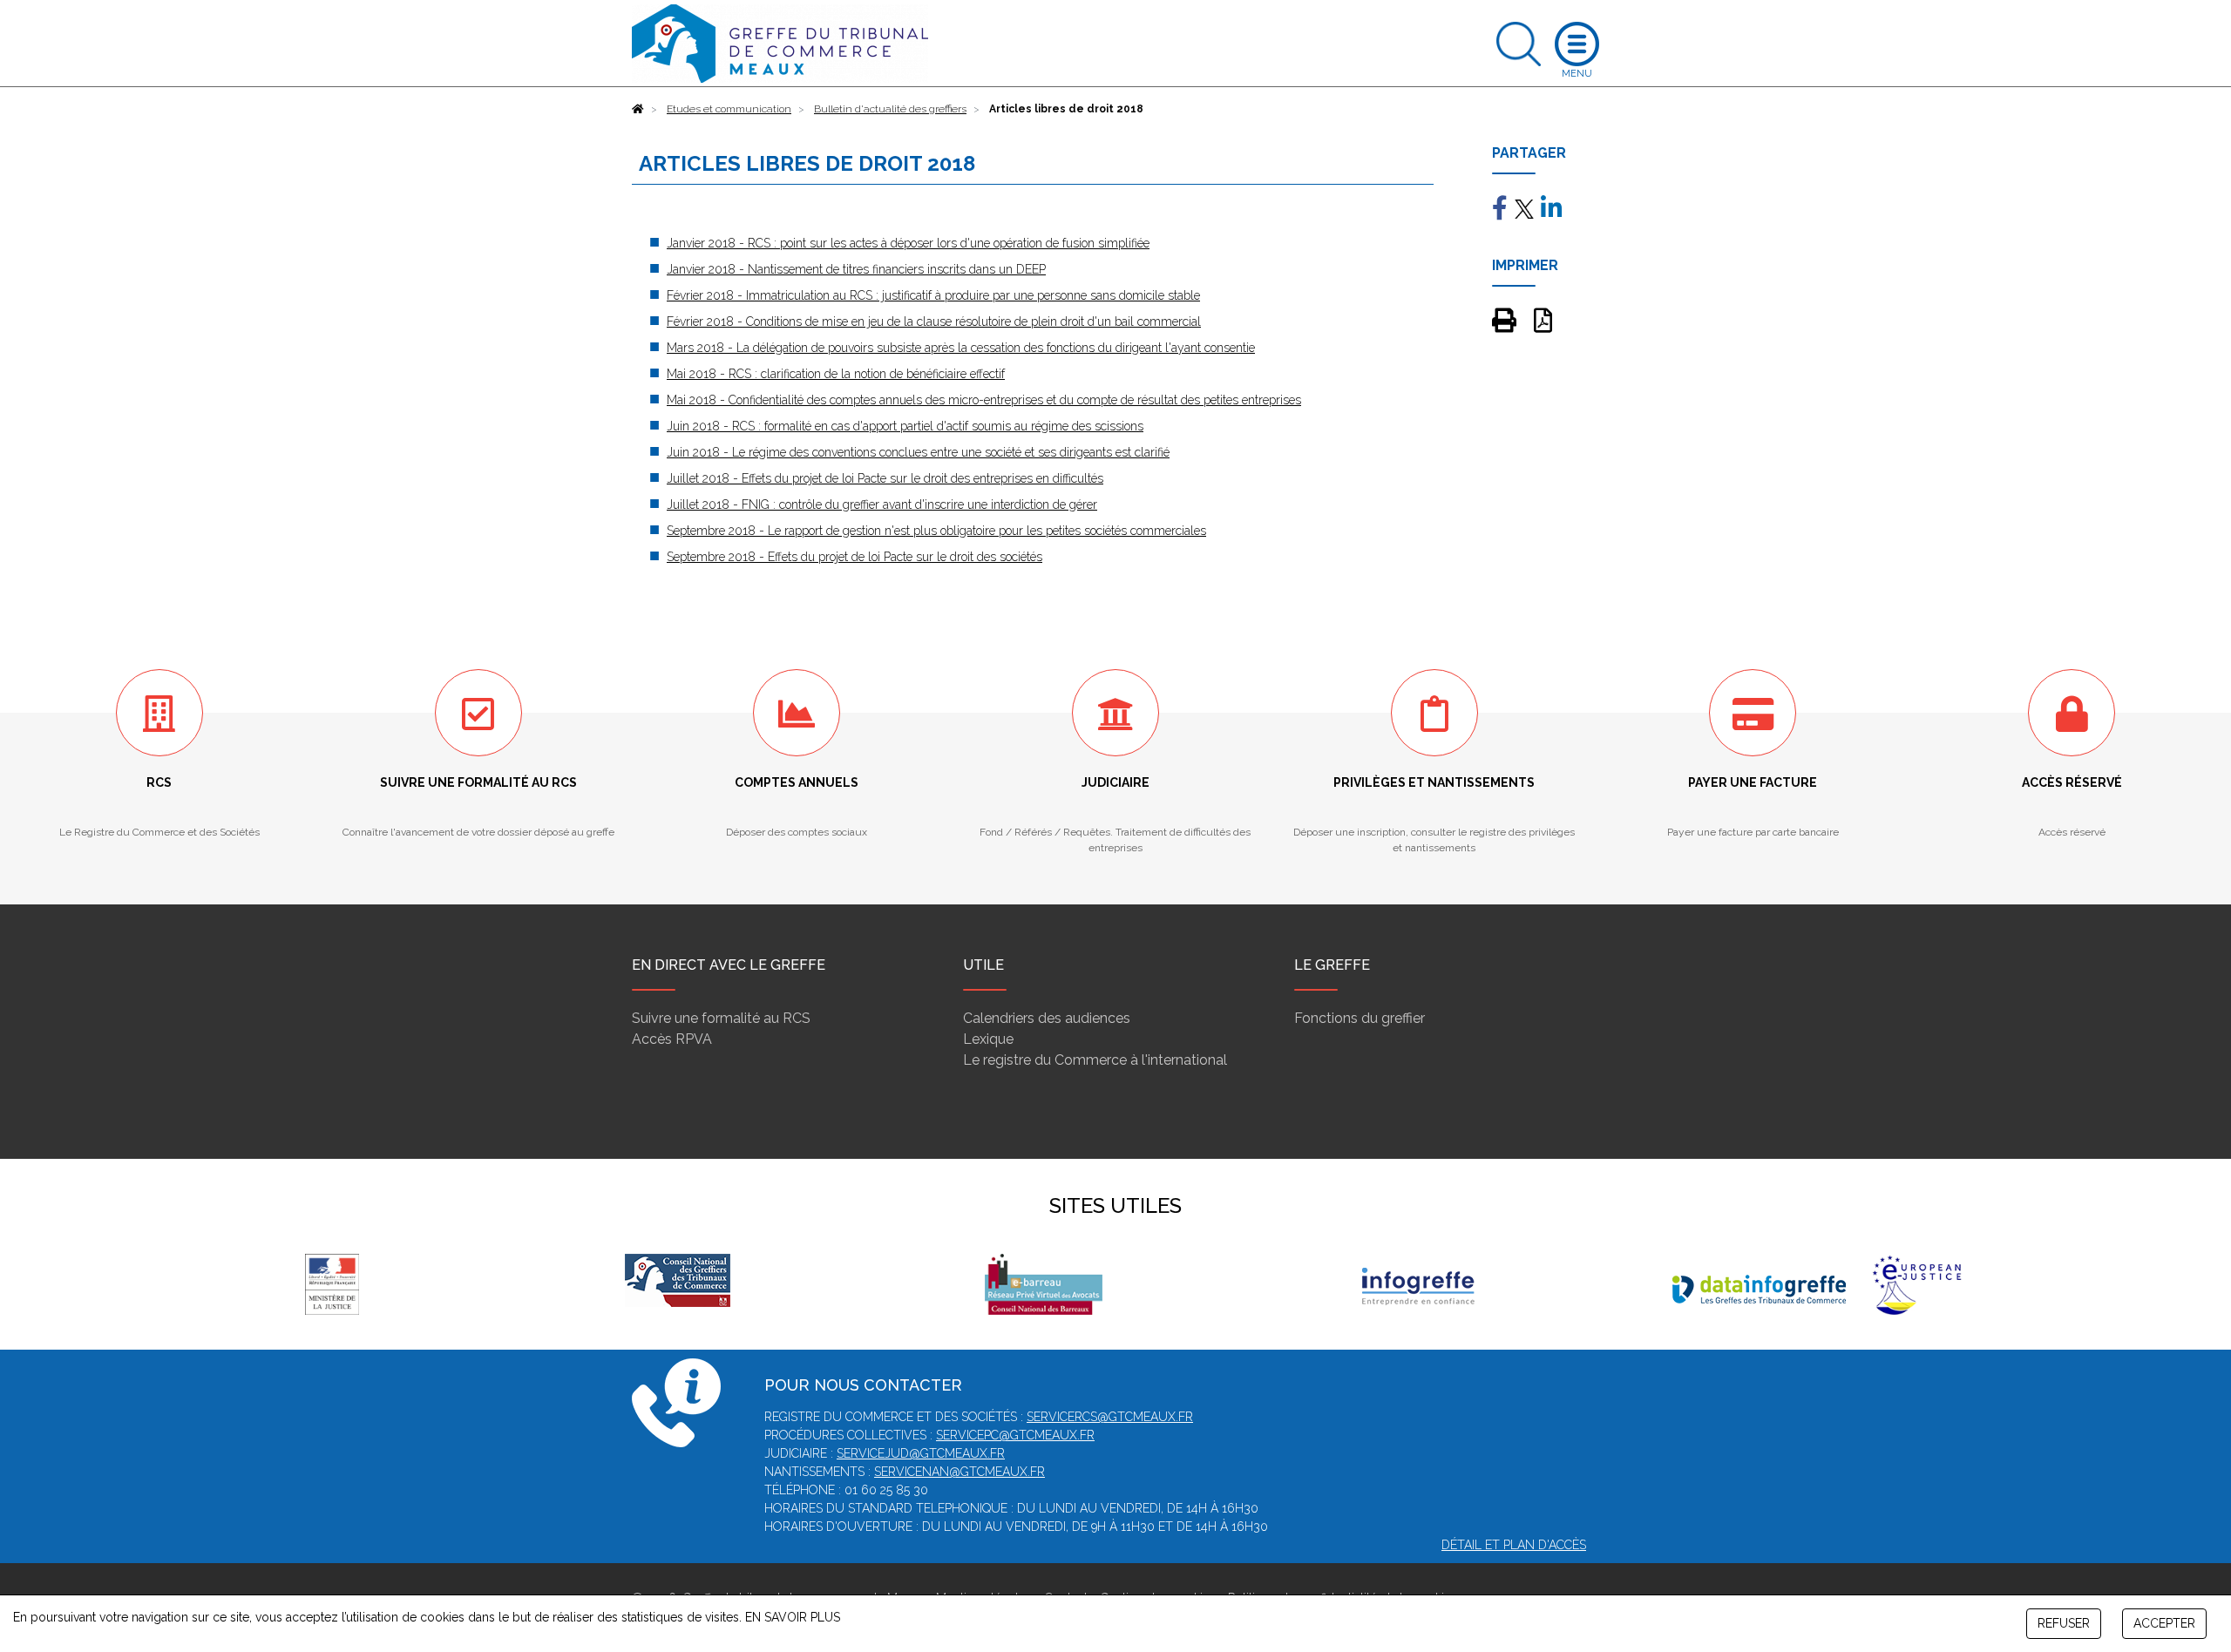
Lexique (988, 1039)
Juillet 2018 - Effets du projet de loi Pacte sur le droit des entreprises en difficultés (885, 478)
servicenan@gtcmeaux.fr (960, 1472)
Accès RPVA (672, 1039)
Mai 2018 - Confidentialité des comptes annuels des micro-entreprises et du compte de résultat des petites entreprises (984, 400)
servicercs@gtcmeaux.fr (1110, 1417)
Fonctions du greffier (1360, 1018)
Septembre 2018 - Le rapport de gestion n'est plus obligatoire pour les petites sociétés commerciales (936, 531)
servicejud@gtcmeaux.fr (921, 1453)
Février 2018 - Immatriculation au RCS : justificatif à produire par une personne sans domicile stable (933, 295)
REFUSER (2064, 1623)
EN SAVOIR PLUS (793, 1617)
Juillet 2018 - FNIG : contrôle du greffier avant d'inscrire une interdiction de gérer (882, 504)
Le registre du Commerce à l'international (1095, 1060)
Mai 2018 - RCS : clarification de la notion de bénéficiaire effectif (836, 374)
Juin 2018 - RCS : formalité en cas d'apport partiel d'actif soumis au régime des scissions (905, 426)
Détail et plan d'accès (1514, 1545)
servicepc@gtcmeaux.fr (1015, 1435)
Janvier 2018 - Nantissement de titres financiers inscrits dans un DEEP (856, 269)
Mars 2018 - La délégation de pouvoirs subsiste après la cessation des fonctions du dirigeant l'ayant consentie (961, 348)
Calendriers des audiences (1047, 1018)
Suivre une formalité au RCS (721, 1018)
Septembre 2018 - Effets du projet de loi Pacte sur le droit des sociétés (854, 557)
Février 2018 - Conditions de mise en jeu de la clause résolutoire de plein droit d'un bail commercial (934, 322)
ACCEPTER (2164, 1623)
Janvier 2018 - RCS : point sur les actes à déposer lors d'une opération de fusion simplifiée (908, 243)
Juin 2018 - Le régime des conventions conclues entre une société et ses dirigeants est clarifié (918, 452)
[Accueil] (638, 109)
